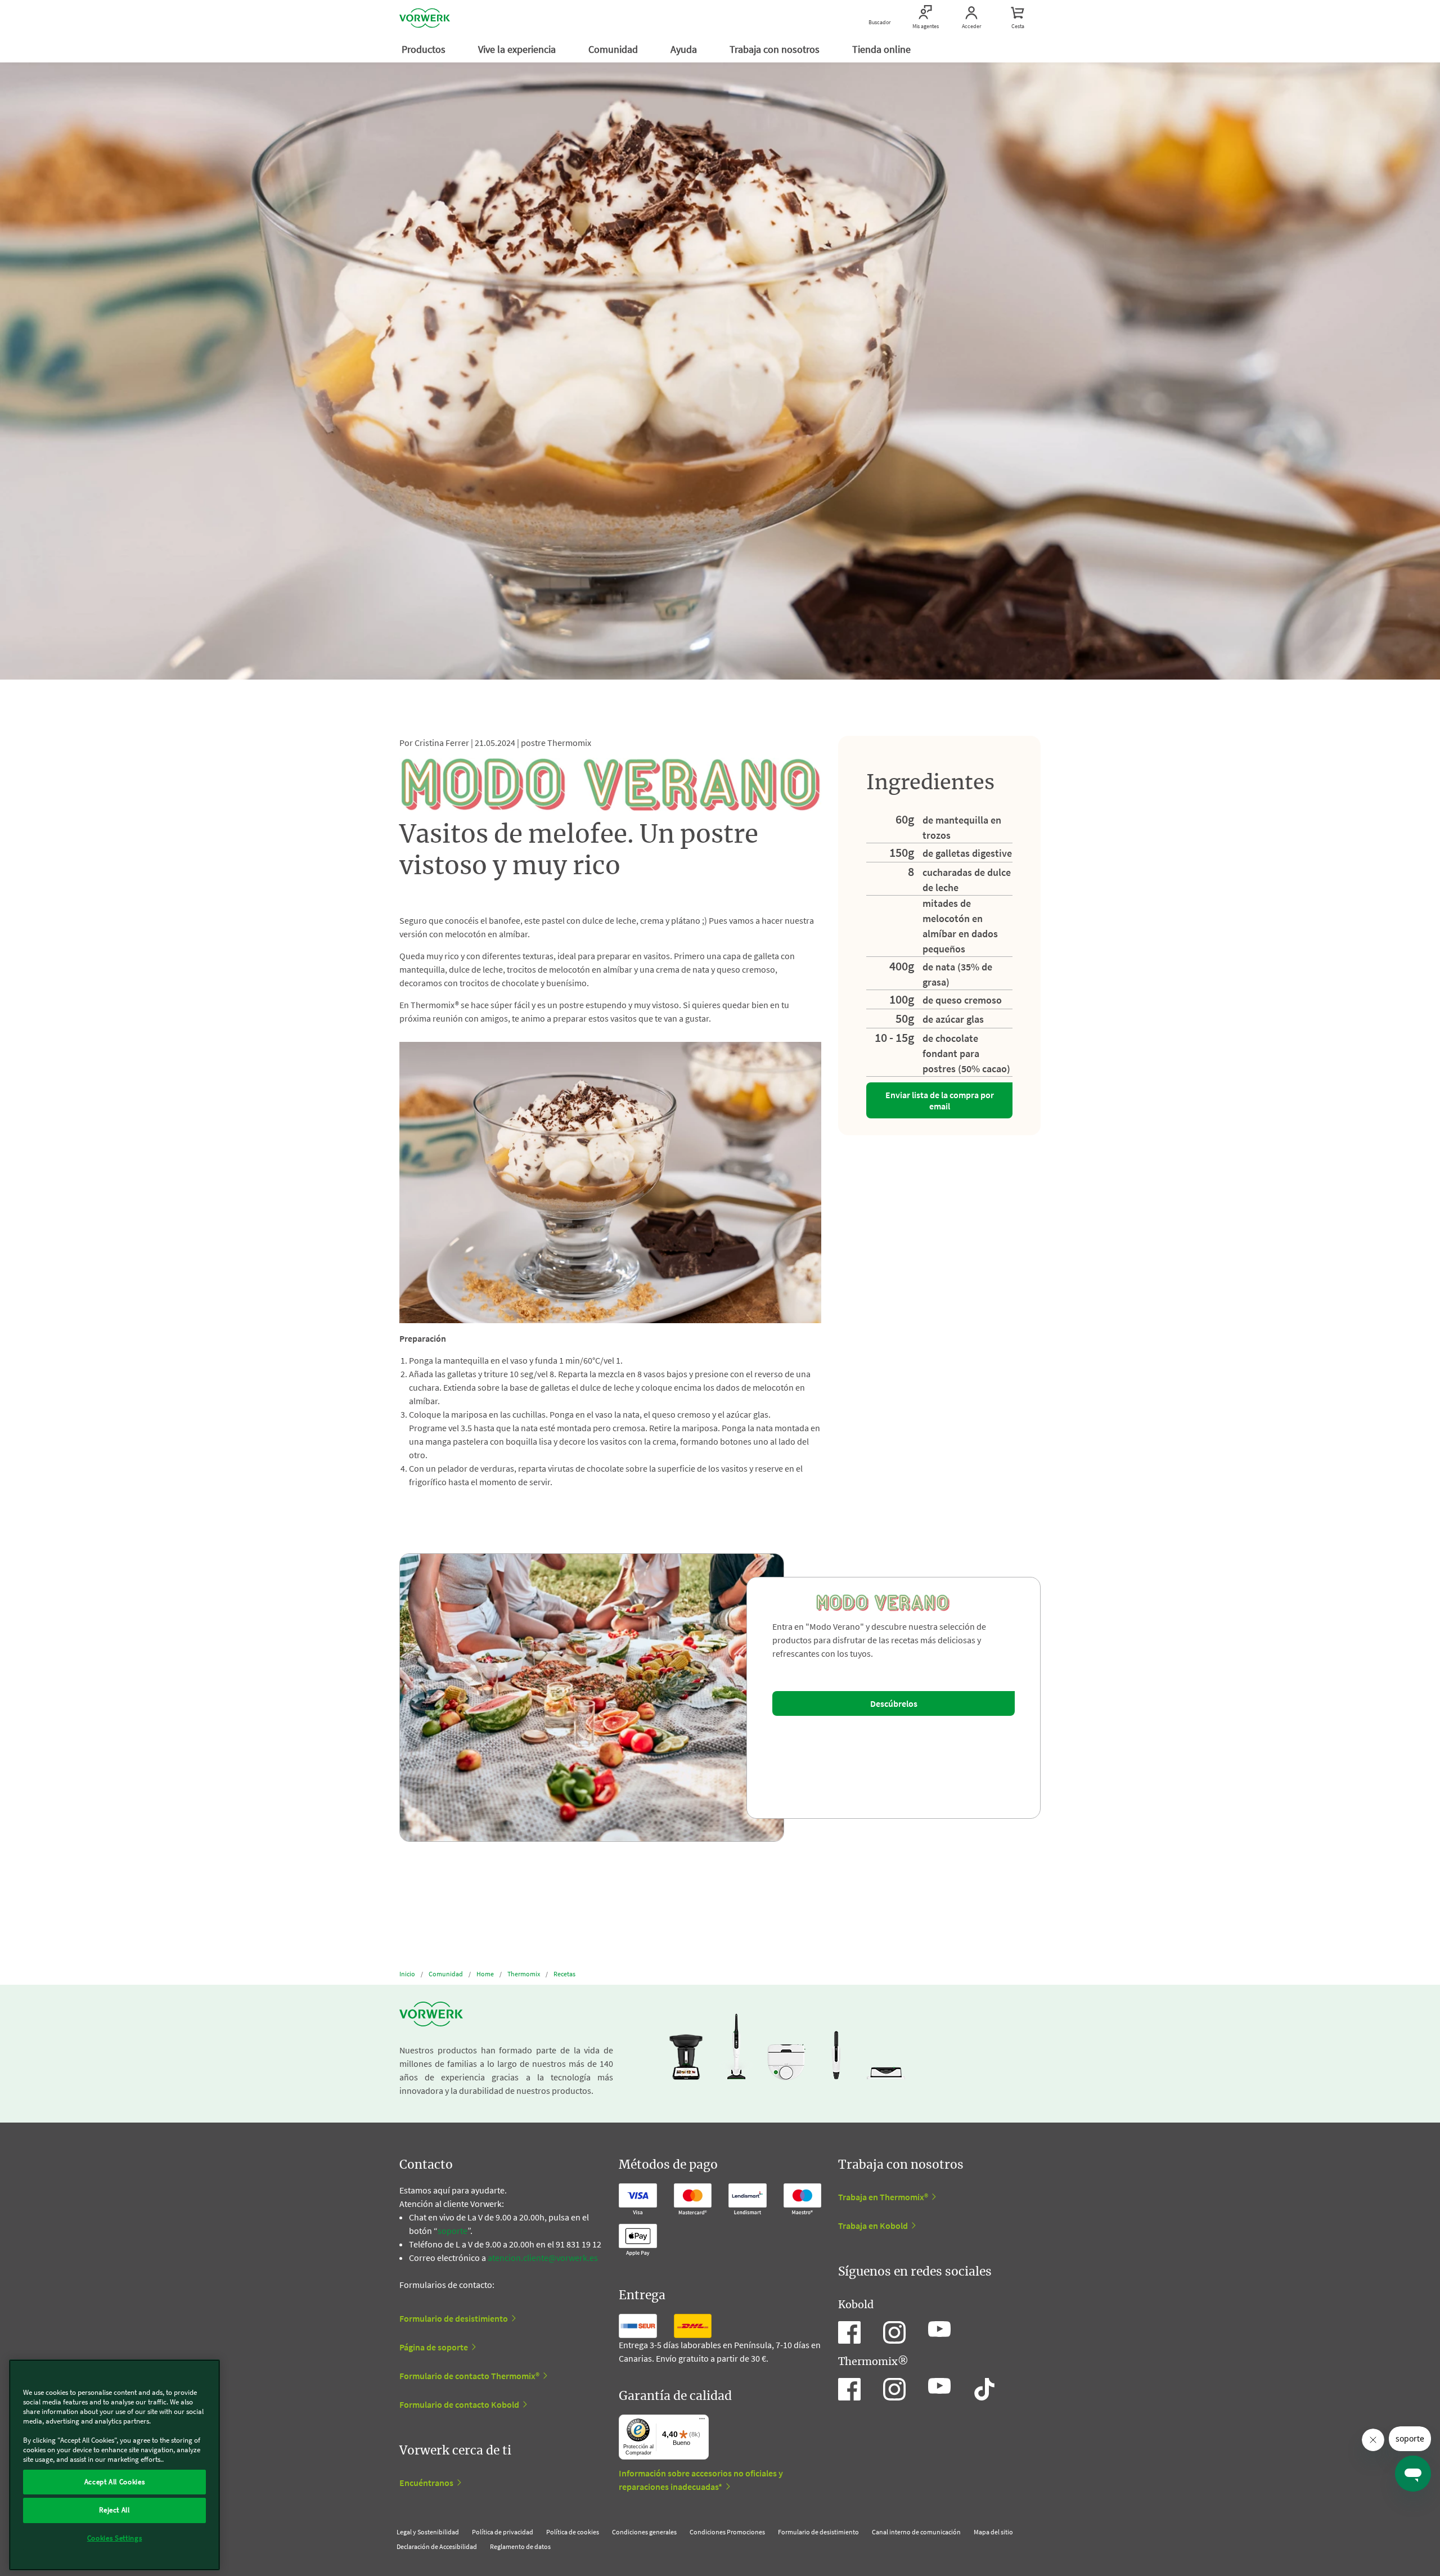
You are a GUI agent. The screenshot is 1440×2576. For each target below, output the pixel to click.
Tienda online (883, 49)
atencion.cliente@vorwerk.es (543, 2258)
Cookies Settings (115, 2538)
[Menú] (702, 2421)
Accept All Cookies (115, 2482)
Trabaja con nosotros (776, 49)
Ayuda (685, 49)
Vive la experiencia (518, 49)
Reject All (114, 2510)
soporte (453, 2231)
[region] (114, 2465)
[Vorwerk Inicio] (425, 18)
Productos (425, 49)
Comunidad (614, 49)
